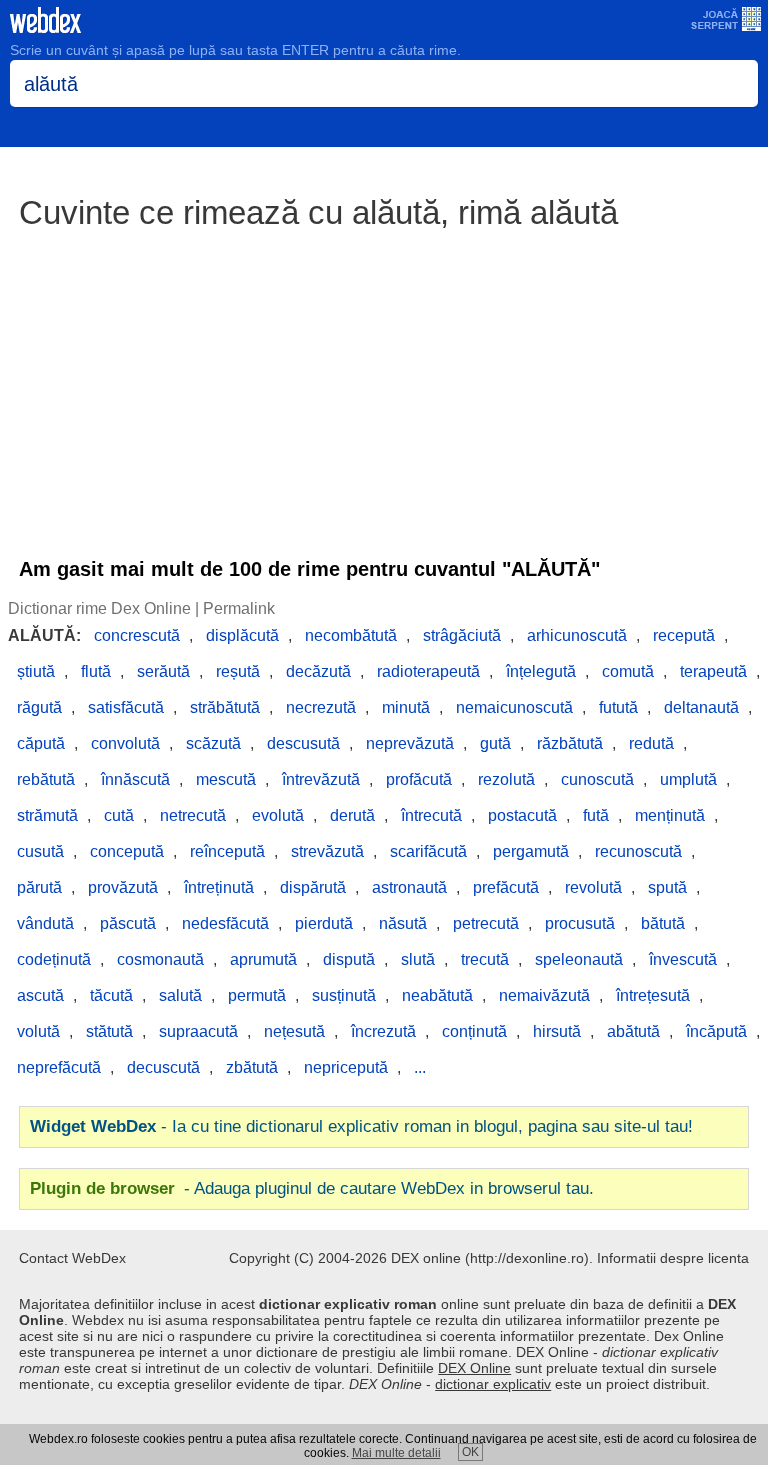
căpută (41, 743)
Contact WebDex (72, 1258)
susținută (344, 995)
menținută (670, 815)
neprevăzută (410, 743)
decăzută (318, 671)
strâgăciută (462, 635)
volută (38, 1031)
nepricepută (346, 1067)
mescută (226, 779)
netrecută (193, 815)
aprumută (263, 959)
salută (180, 995)
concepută (127, 851)
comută (628, 671)
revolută (593, 887)
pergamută (531, 851)
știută (36, 671)
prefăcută (506, 887)
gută (495, 743)
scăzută (213, 743)
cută (119, 815)
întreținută (219, 887)
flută (96, 671)
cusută (40, 851)
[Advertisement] (384, 384)
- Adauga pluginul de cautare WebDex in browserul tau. (312, 1188)
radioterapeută (428, 671)
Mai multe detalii (396, 1453)
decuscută (163, 1067)
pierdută (324, 923)
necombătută (351, 635)
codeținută (54, 959)
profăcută (419, 779)
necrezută (321, 707)
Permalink (239, 608)
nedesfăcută (225, 923)
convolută (125, 743)
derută (352, 815)
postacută (522, 815)
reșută (238, 671)
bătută (663, 923)
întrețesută (653, 995)
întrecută (431, 815)
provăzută (123, 887)
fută (596, 815)
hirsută (557, 1031)
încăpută (716, 1031)
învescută (683, 959)
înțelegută (541, 671)
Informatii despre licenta (673, 1258)
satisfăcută (126, 707)
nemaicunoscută (514, 707)
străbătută (225, 707)
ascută (40, 995)
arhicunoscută (577, 635)
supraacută (198, 1031)
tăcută (111, 995)
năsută (403, 923)
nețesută (294, 1031)
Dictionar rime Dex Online (99, 608)
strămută (47, 815)
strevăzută (327, 851)
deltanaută (701, 707)
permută (257, 995)
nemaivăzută (544, 995)
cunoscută (597, 779)
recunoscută (638, 851)
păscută (128, 923)
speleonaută (579, 959)
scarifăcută (428, 851)
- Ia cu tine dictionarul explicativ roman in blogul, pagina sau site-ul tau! (361, 1126)
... (420, 1067)
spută (667, 887)
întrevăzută (321, 779)
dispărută (313, 887)
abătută (633, 1031)
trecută (485, 959)
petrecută (486, 923)
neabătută (437, 995)
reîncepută (227, 851)
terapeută (713, 671)
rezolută (506, 779)
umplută (688, 779)
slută (418, 959)
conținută (474, 1031)
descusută (303, 743)
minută (406, 707)
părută (39, 887)
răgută (39, 707)
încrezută (383, 1031)
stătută (109, 1031)
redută (651, 743)
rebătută (46, 779)
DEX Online (474, 1368)
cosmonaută (160, 959)
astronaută (409, 887)
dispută (349, 959)
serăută (163, 671)
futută (618, 707)
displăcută (242, 635)
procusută (580, 923)
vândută (45, 923)
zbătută (252, 1067)
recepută (684, 635)
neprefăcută (59, 1067)
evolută (278, 815)
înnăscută (135, 779)
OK (470, 1452)
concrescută (137, 635)
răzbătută (570, 743)
